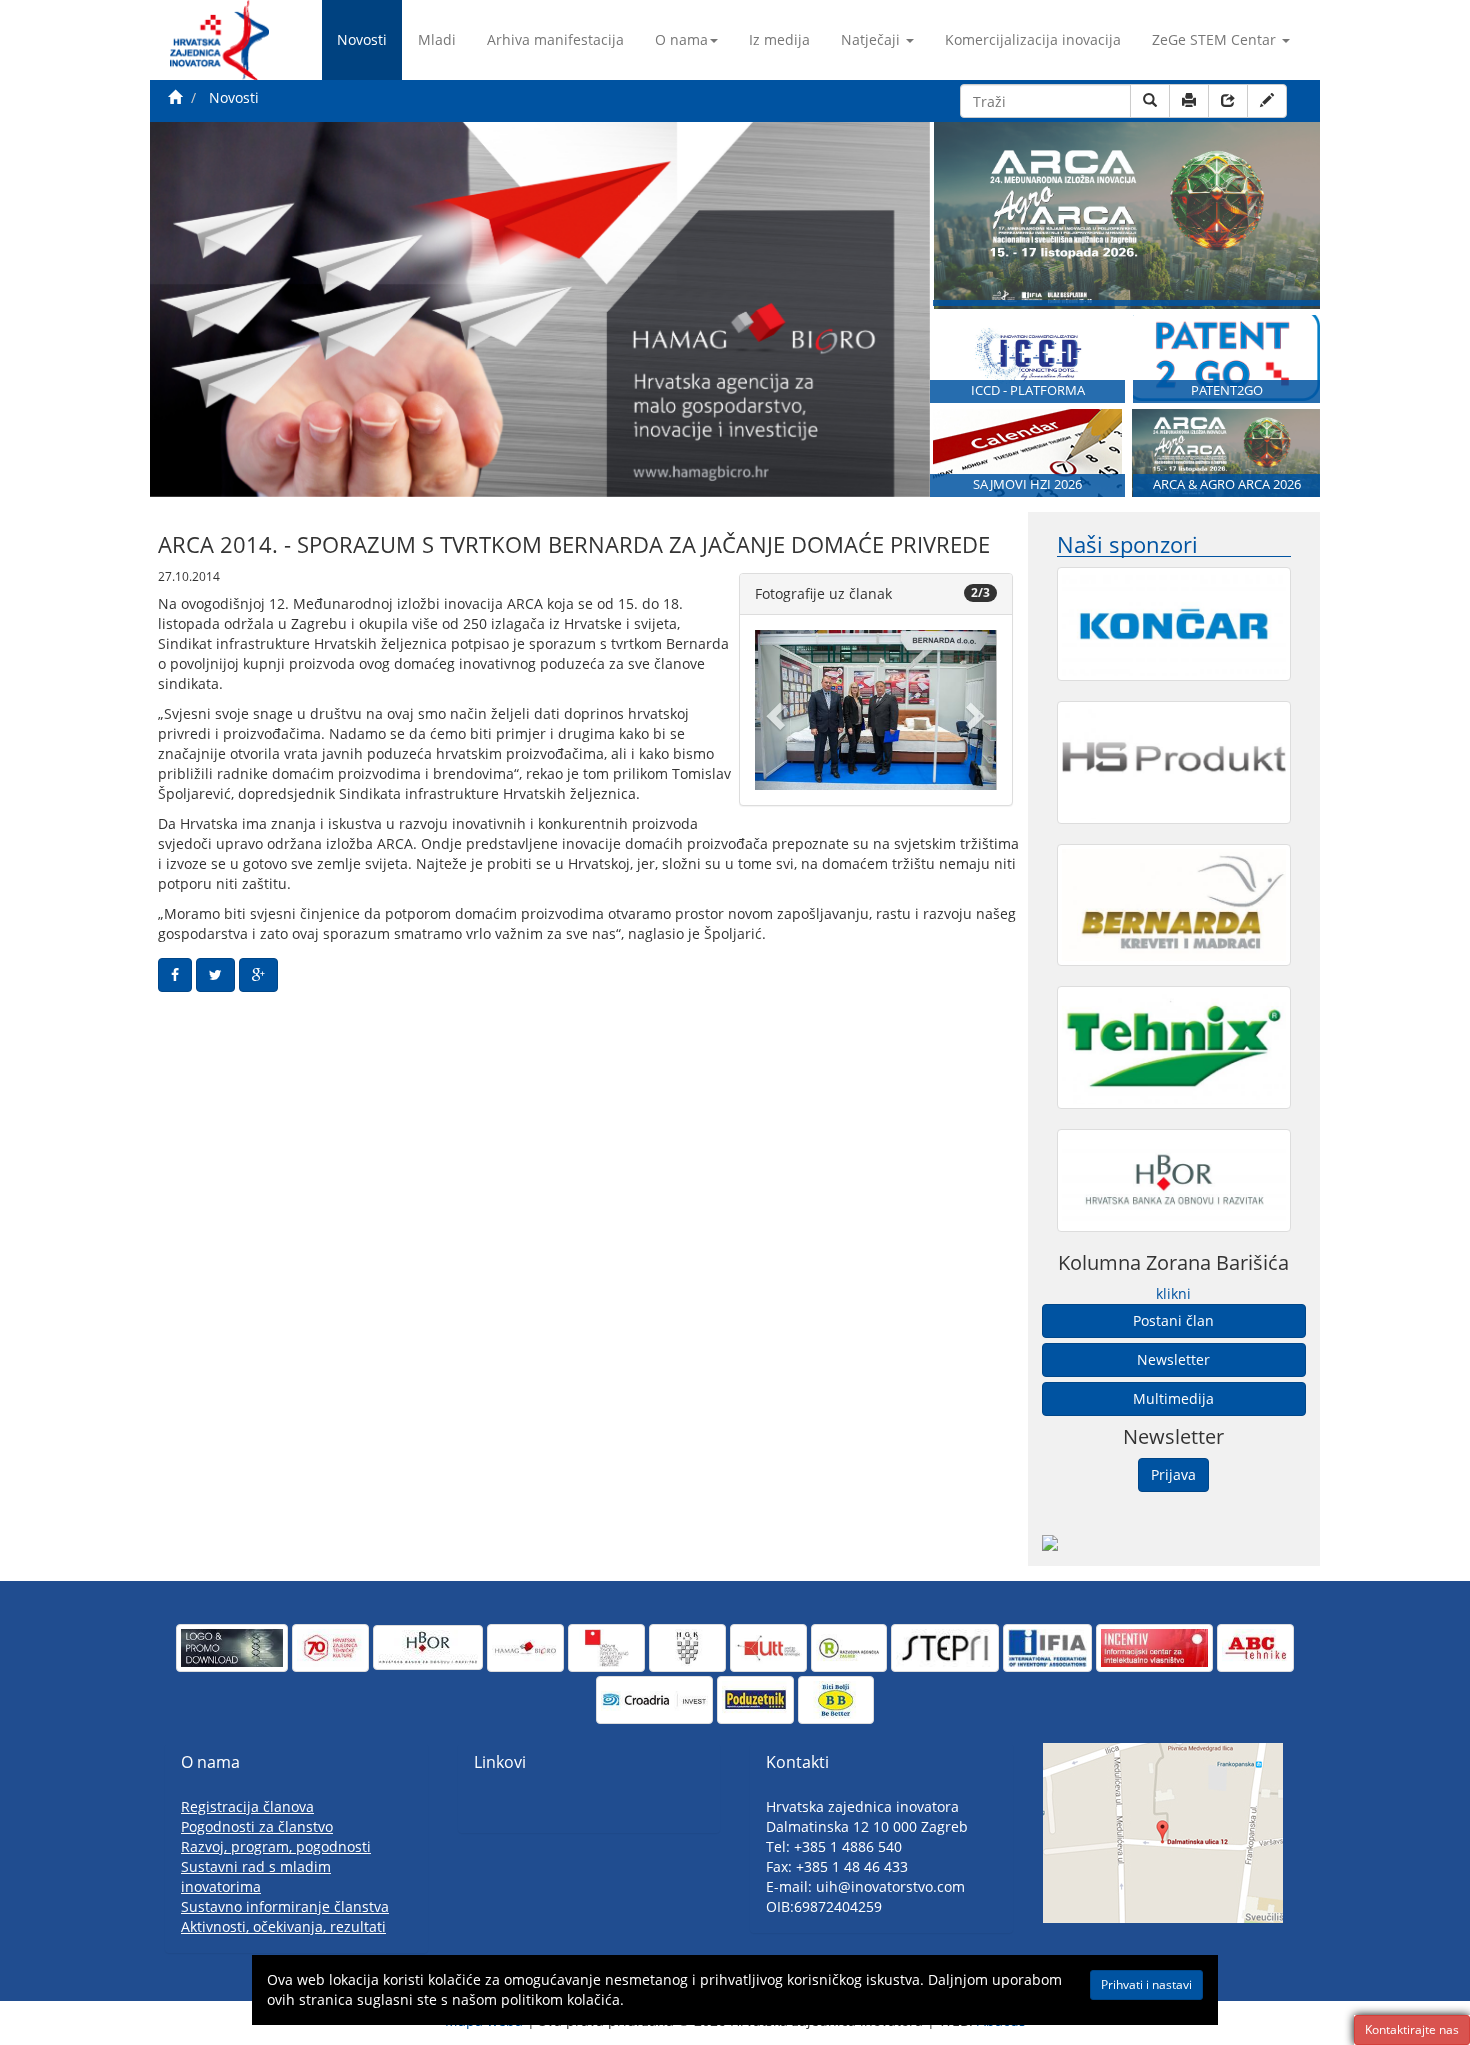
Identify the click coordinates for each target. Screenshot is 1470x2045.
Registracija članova (247, 1806)
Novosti (362, 39)
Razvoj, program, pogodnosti (276, 1846)
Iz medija (779, 39)
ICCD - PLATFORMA (1028, 390)
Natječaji (870, 39)
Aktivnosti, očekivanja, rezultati (283, 1926)
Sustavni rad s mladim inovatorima (256, 1876)
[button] (773, 710)
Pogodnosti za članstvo (257, 1826)
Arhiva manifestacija (555, 39)
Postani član (1173, 1320)
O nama (681, 39)
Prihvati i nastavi (1146, 1984)
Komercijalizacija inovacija (1033, 39)
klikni (1173, 1293)
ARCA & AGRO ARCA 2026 (1227, 484)
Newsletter (1173, 1359)
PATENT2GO (1227, 390)
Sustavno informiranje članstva (285, 1906)
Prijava (1173, 1474)
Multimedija (1173, 1398)
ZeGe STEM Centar (1214, 39)
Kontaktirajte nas (1412, 2029)
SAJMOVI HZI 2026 (1027, 484)
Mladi (437, 39)
